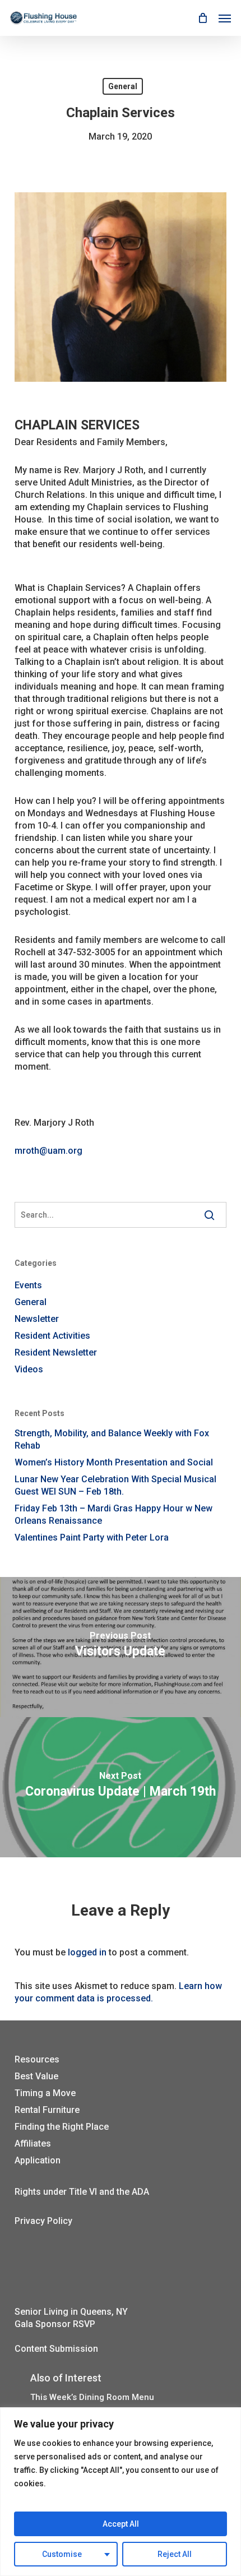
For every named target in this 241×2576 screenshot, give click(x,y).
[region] (121, 2492)
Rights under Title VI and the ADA (82, 2192)
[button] (225, 18)
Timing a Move (45, 2093)
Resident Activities (52, 1336)
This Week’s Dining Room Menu (92, 2397)
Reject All (175, 2554)
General (123, 86)
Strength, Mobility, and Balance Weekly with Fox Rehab (112, 1439)
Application (38, 2160)
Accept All (121, 2524)
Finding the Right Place (62, 2127)
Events (28, 1285)
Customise (62, 2554)
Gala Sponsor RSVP (55, 2324)
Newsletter (37, 1319)
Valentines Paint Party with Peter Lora (92, 1537)
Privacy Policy (43, 2221)
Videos (29, 1369)
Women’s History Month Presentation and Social (114, 1462)
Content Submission (56, 2349)
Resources (37, 2059)
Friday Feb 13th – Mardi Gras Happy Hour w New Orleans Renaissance (113, 1514)
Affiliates (33, 2143)
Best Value (36, 2076)
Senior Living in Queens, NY (71, 2312)
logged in (87, 1952)
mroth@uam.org (48, 1151)
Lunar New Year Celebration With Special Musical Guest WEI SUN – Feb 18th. (115, 1485)
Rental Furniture (47, 2110)
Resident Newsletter (56, 1352)
